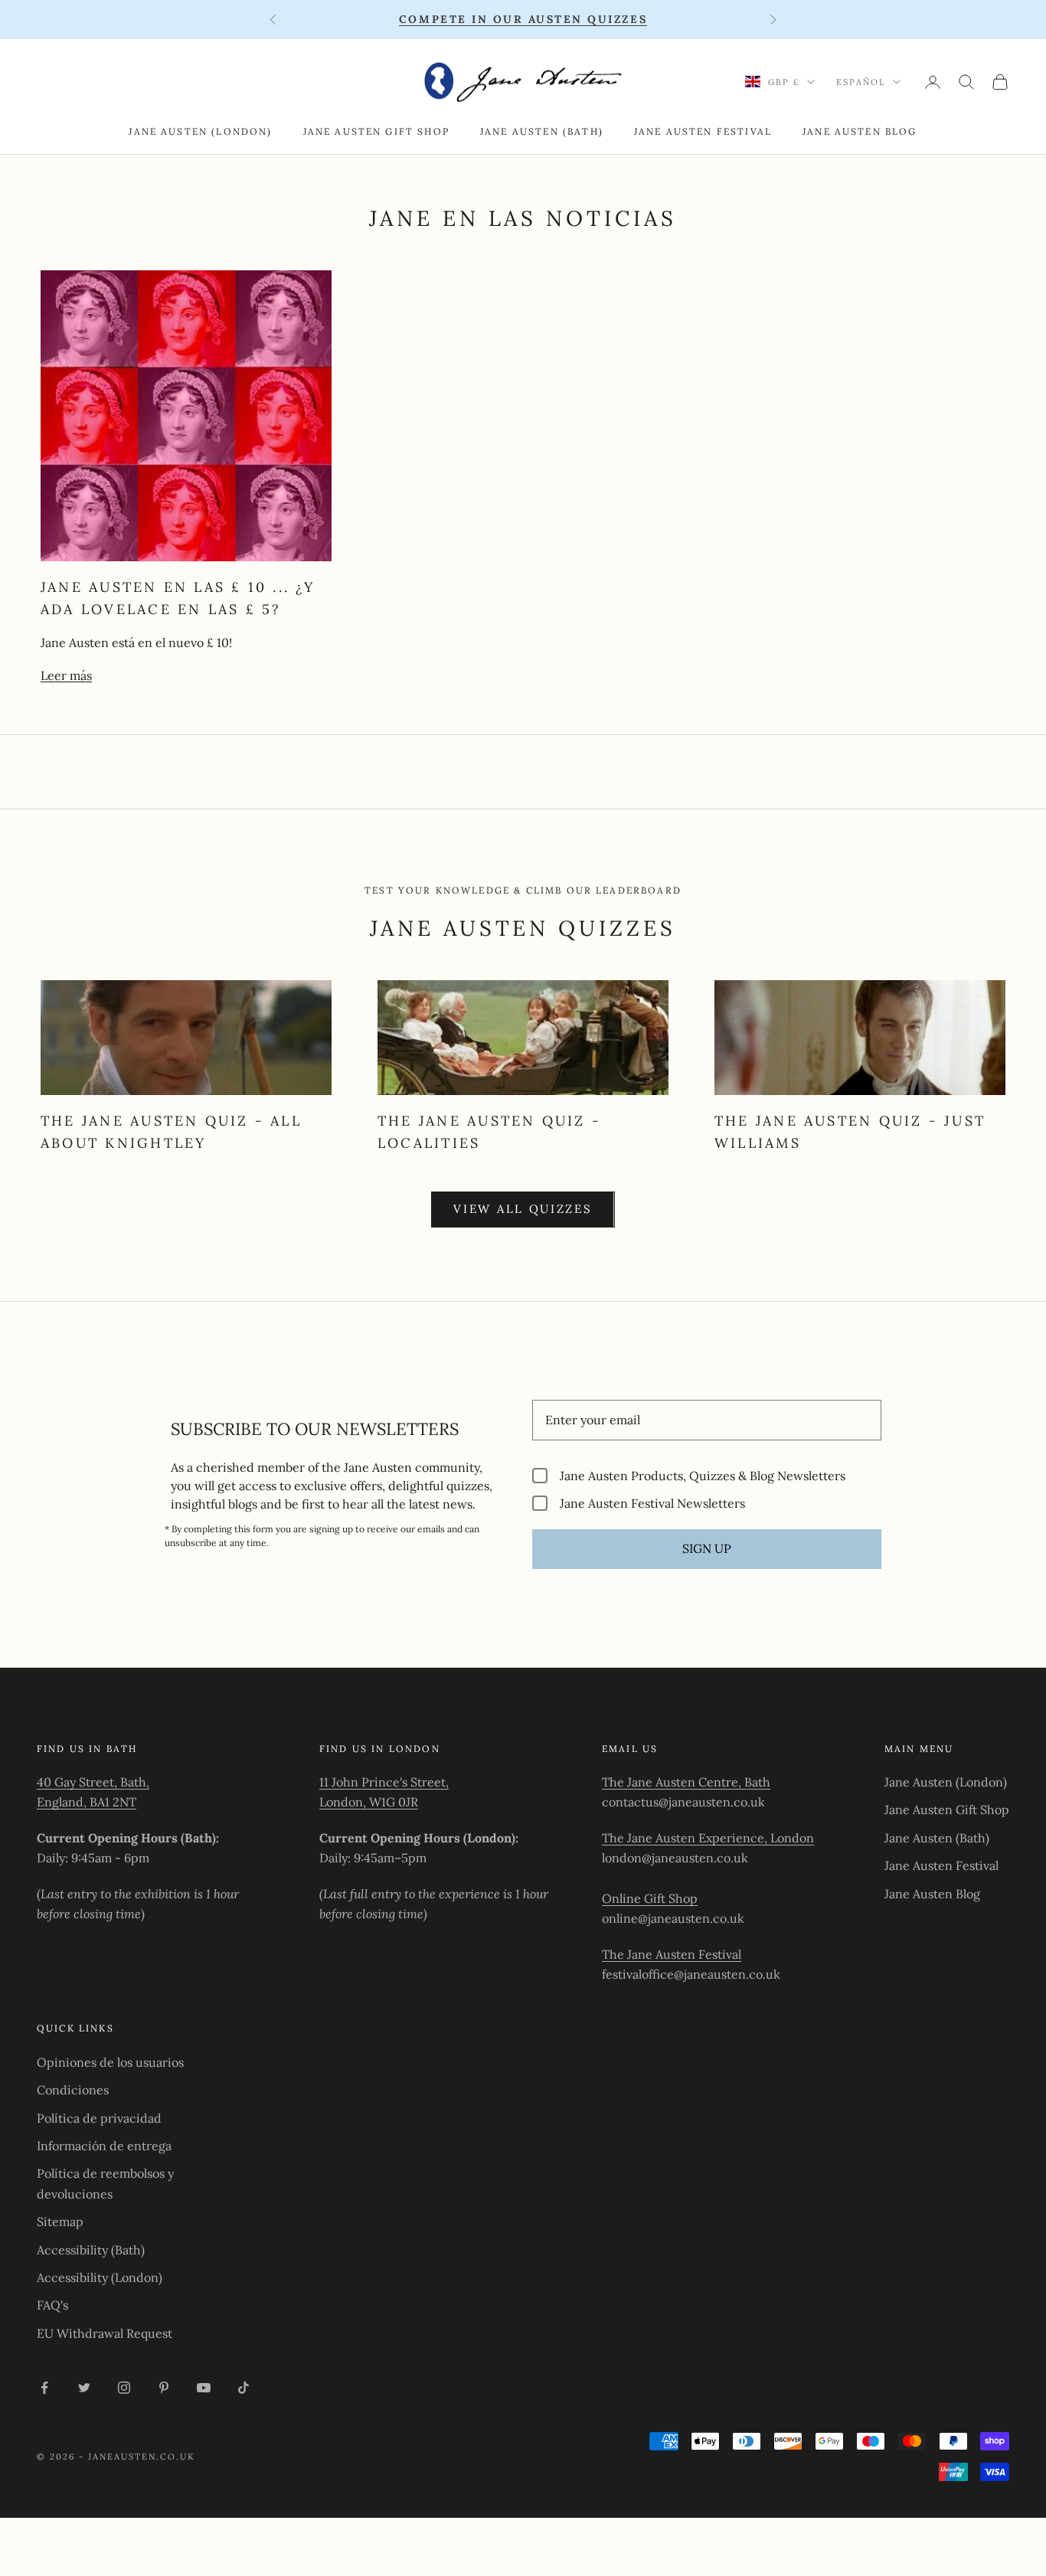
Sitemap (60, 2221)
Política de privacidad (99, 2118)
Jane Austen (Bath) (542, 131)
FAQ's (52, 2305)
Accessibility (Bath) (91, 2250)
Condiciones (73, 2090)
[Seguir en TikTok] (244, 2388)
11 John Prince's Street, (384, 1782)
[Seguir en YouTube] (204, 2388)
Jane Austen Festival (703, 131)
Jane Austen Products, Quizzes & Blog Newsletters (703, 1475)
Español (861, 82)
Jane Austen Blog (860, 131)
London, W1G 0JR (369, 1802)
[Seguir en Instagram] (124, 2388)
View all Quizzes (523, 1209)
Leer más (66, 675)
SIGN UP (707, 1548)
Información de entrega (104, 2146)
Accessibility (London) (100, 2277)
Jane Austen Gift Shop (376, 131)
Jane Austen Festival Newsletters (652, 1503)
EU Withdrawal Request (105, 2333)
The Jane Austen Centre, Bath (686, 1782)
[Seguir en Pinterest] (164, 2388)
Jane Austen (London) (200, 131)
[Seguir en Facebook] (44, 2388)
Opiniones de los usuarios (110, 2062)
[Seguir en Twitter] (84, 2388)
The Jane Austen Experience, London (708, 1838)
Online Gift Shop (650, 1898)
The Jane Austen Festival (672, 1954)
